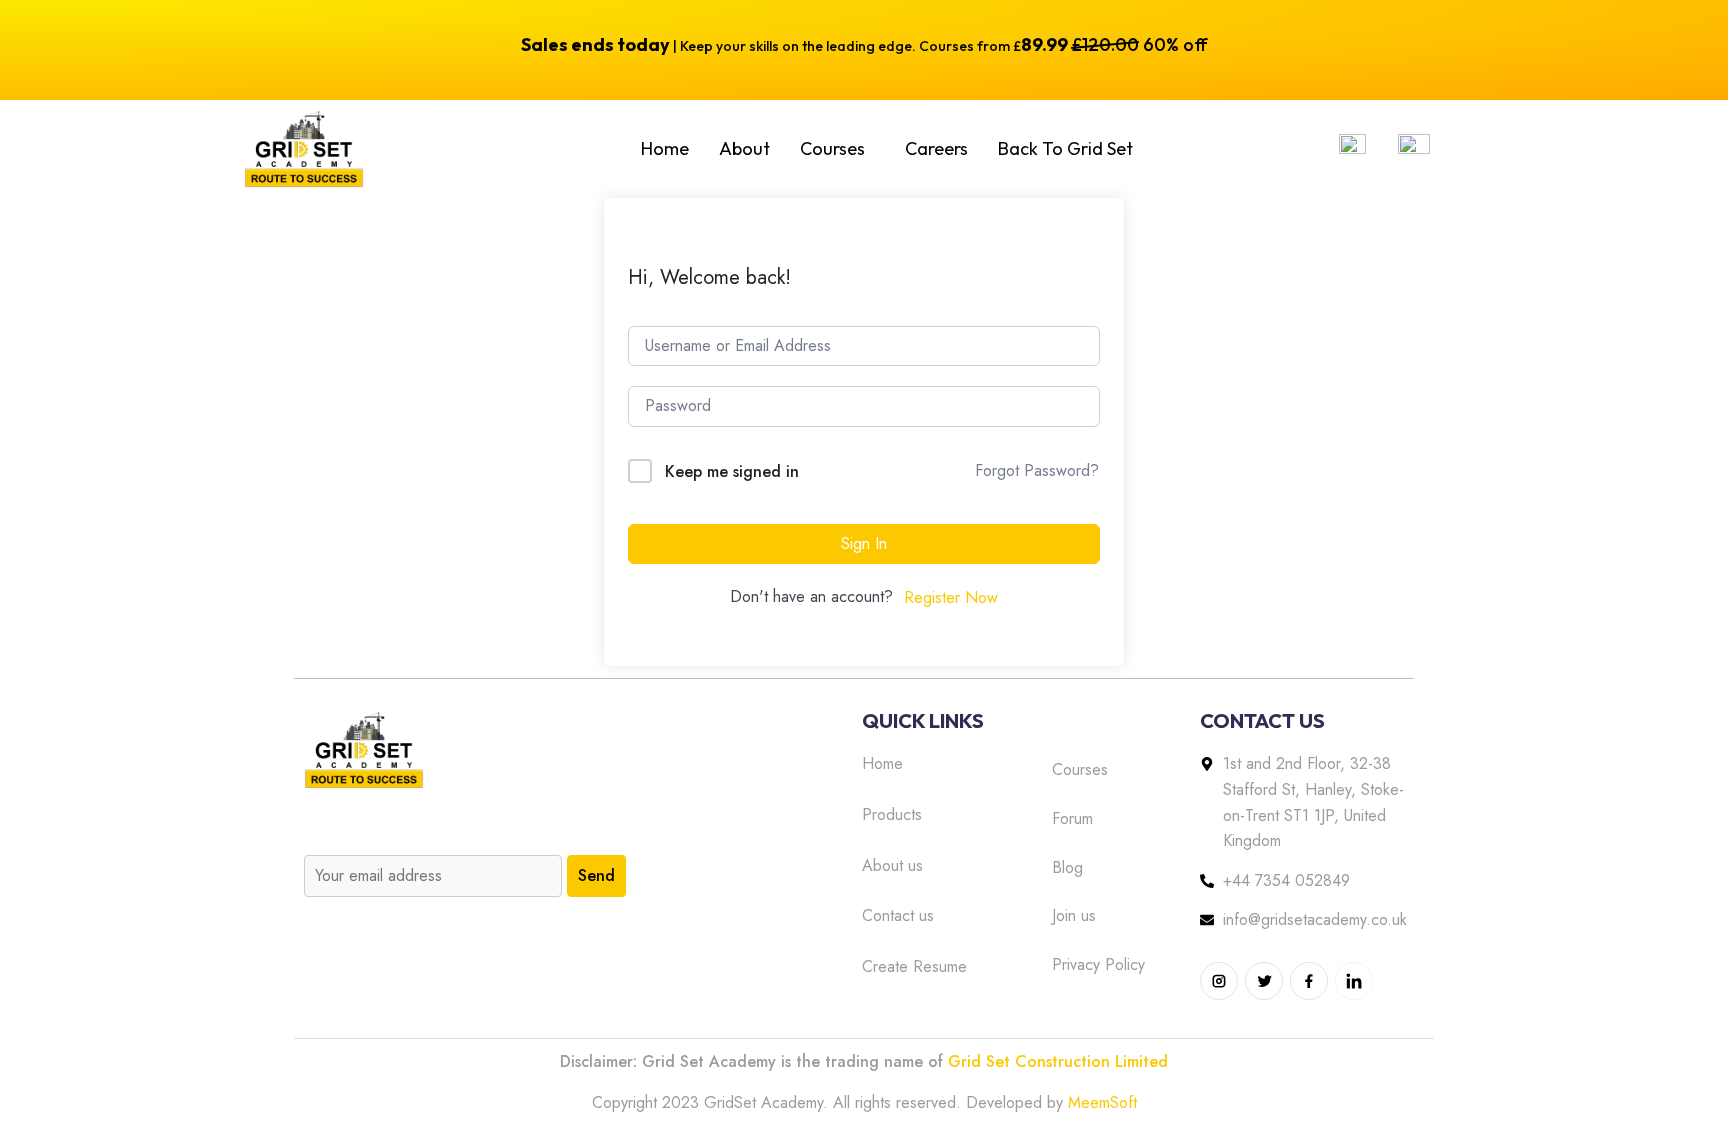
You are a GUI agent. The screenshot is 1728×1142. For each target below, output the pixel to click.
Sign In (864, 543)
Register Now (951, 597)
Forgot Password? (1037, 470)
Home (665, 148)
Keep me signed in (732, 471)
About (744, 148)
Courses (832, 148)
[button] (837, 149)
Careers (936, 148)
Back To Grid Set (1065, 148)
